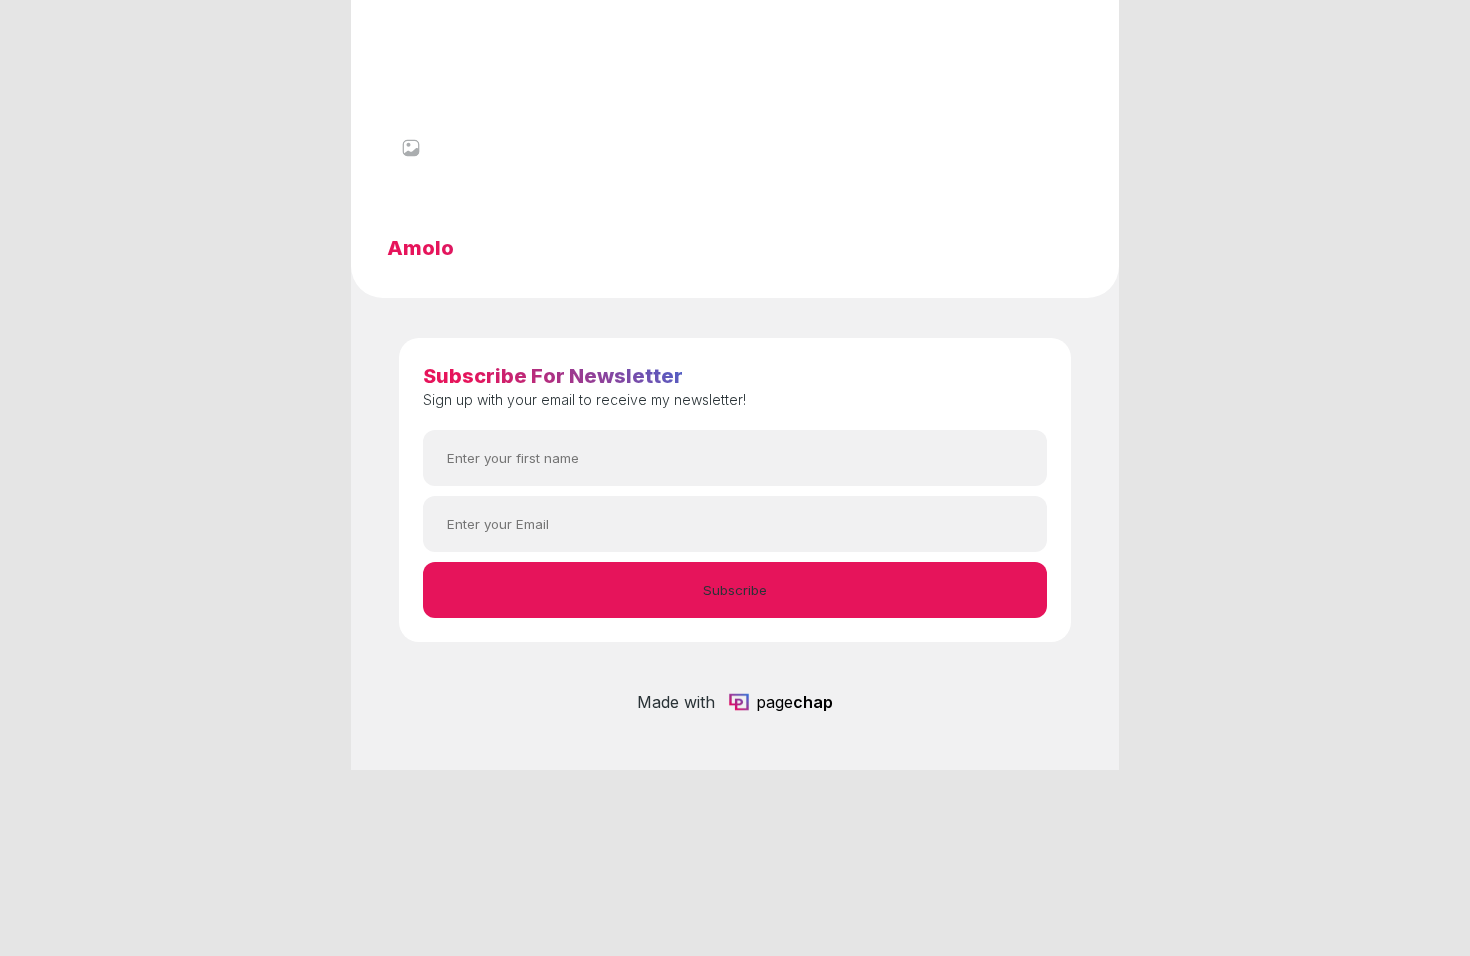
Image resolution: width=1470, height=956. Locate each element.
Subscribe (735, 590)
